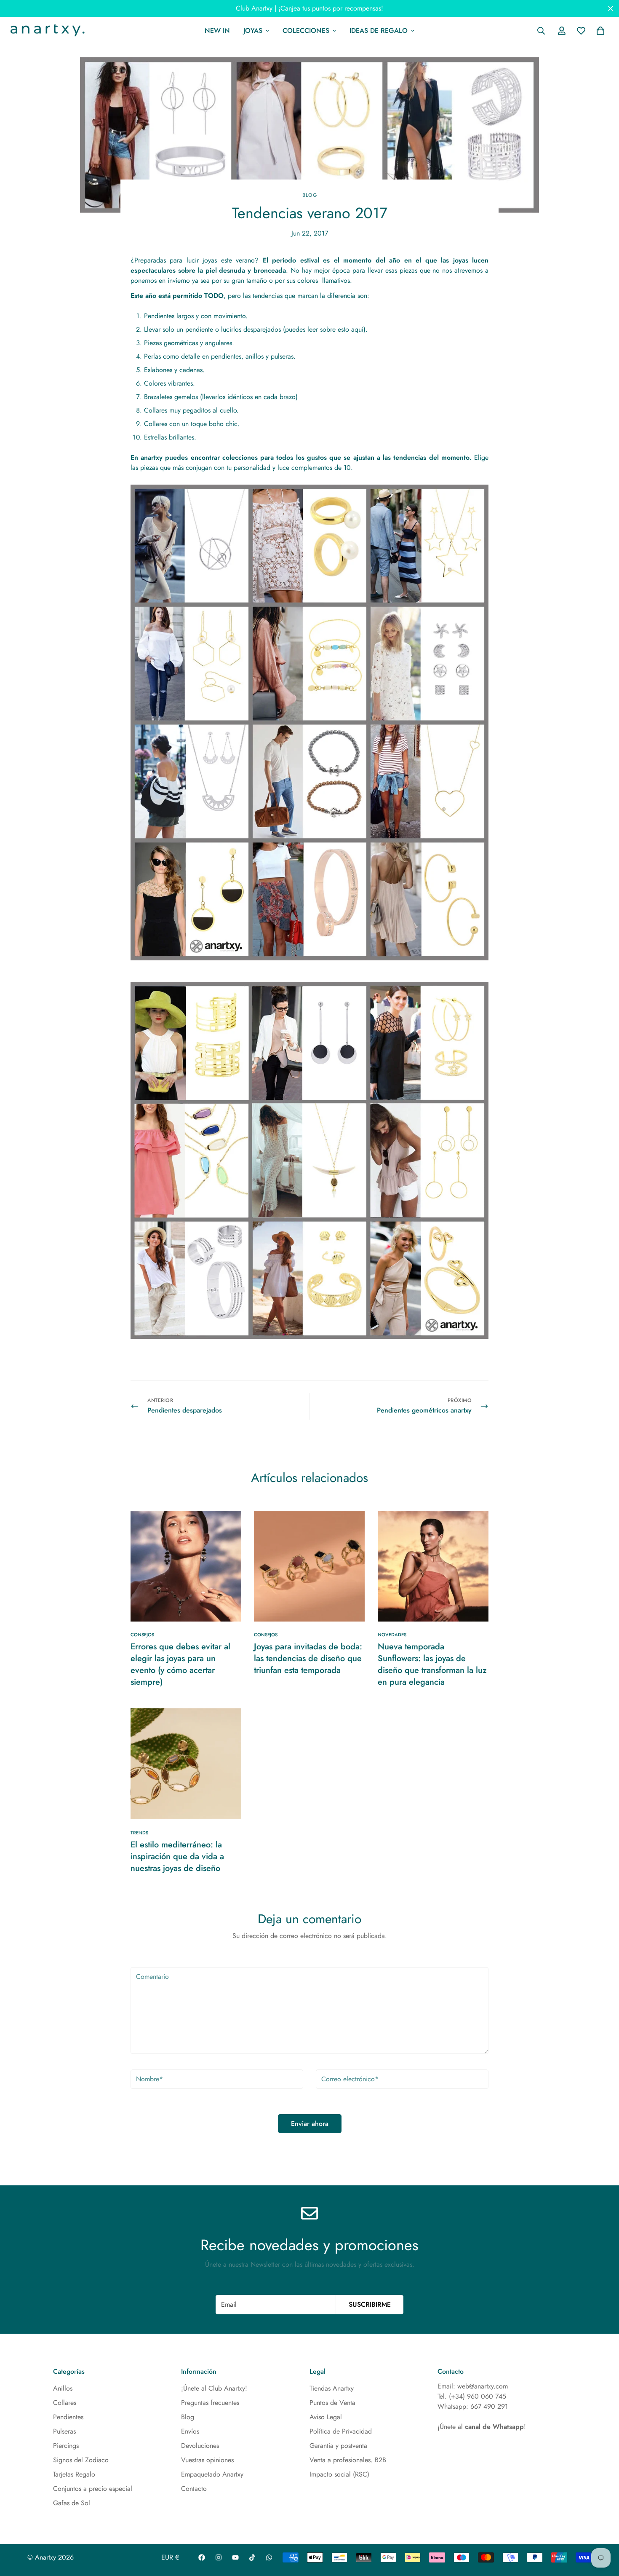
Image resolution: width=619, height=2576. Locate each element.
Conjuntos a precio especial (93, 2489)
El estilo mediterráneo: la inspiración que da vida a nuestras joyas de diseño (177, 1856)
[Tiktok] (252, 2557)
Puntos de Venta (332, 2403)
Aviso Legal (326, 2417)
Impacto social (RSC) (339, 2474)
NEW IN (217, 31)
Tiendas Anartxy (332, 2388)
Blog (309, 195)
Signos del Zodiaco (81, 2460)
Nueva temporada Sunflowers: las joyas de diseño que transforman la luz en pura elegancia (432, 1664)
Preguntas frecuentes (210, 2403)
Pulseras (64, 2431)
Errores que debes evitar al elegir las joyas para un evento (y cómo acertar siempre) (180, 1664)
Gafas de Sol (72, 2503)
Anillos (63, 2388)
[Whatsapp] (269, 2557)
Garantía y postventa (338, 2446)
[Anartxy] (46, 31)
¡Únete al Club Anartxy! (214, 2388)
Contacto (194, 2489)
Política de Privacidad (341, 2431)
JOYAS (253, 31)
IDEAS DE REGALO (379, 31)
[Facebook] (202, 2557)
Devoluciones (200, 2446)
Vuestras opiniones (207, 2460)
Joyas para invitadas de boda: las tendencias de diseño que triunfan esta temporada (308, 1658)
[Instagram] (219, 2557)
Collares (65, 2403)
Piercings (66, 2446)
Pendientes (68, 2417)
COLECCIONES (306, 31)
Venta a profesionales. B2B (348, 2460)
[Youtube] (235, 2557)
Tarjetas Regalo (74, 2474)
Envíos (190, 2431)
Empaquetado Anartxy (212, 2474)
